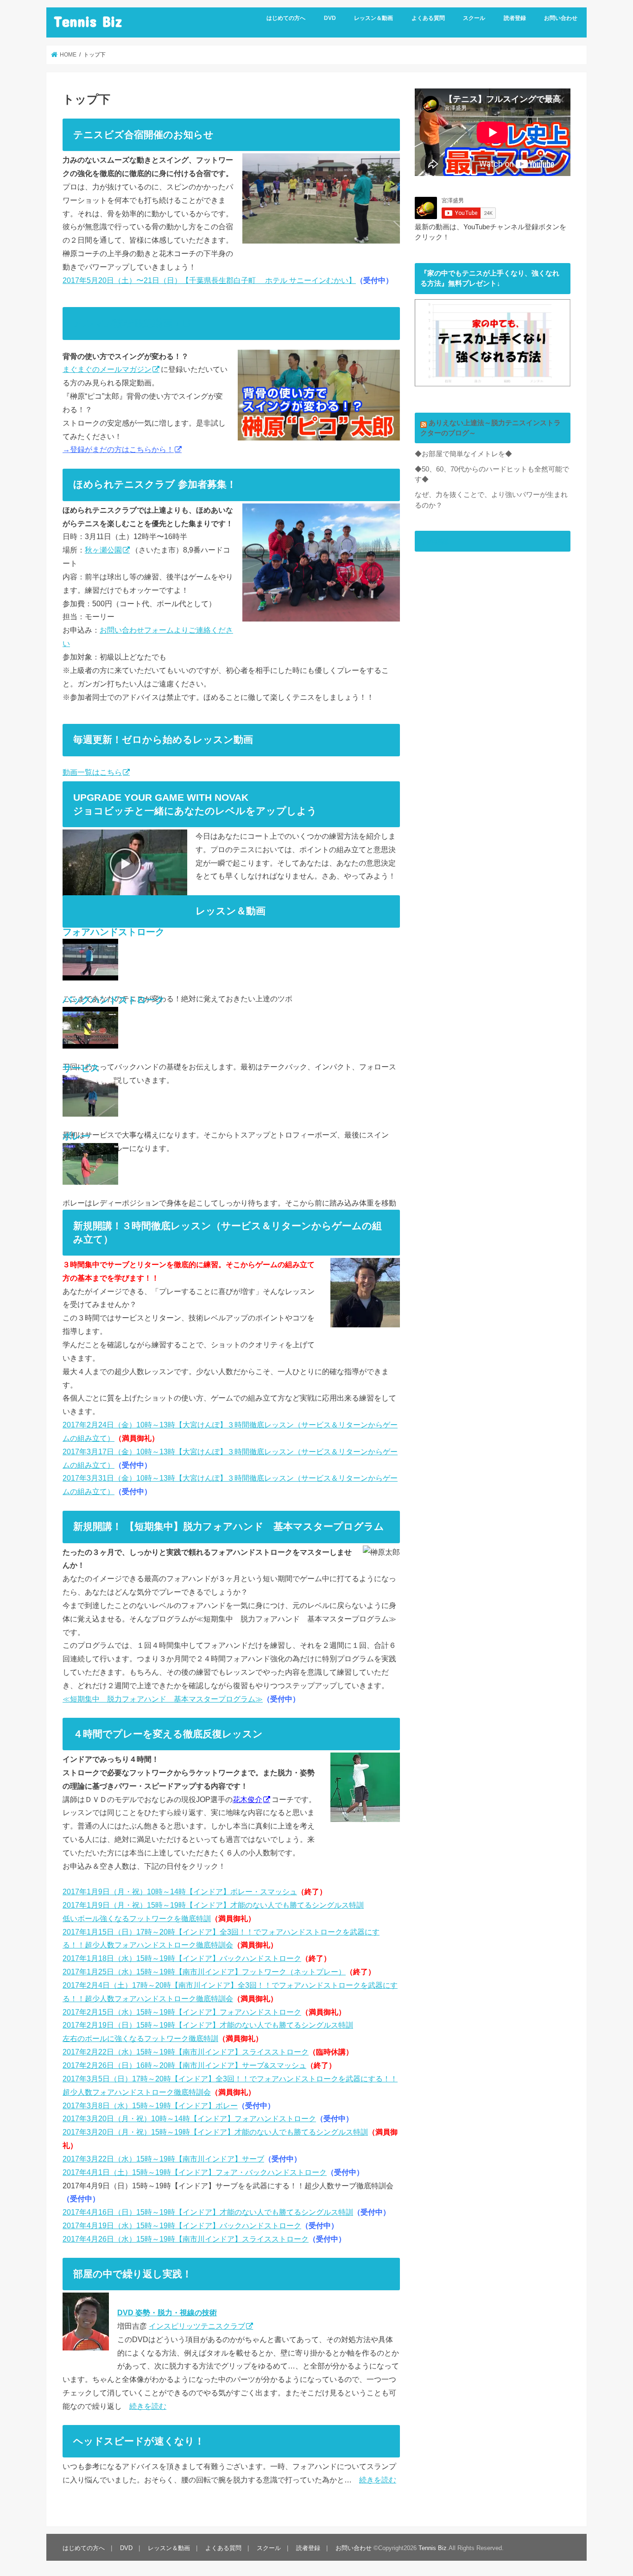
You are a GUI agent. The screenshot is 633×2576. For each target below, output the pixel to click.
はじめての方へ (286, 18)
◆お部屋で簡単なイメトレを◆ (463, 454)
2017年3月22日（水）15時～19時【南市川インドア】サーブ (163, 2159)
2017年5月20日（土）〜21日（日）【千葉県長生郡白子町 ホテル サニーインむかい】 (209, 280)
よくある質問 (428, 18)
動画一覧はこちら (92, 772)
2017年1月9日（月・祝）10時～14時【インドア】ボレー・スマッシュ (180, 1891)
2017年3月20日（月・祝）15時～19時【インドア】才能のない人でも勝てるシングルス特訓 (215, 2132)
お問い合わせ (561, 18)
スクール (474, 18)
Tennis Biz (88, 21)
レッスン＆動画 (373, 18)
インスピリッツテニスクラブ (197, 2326)
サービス (81, 1068)
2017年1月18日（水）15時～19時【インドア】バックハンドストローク (182, 1958)
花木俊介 (247, 1799)
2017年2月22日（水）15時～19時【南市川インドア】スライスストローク (186, 2052)
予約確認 (434, 541)
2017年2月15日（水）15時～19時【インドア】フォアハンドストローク (182, 2012)
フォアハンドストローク (114, 932)
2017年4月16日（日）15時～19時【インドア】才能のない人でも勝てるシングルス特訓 (208, 2212)
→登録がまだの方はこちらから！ (118, 449)
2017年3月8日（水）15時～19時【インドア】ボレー (150, 2105)
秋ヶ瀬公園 (103, 550)
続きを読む (148, 2406)
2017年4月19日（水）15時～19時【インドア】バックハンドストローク (182, 2225)
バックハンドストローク (114, 1000)
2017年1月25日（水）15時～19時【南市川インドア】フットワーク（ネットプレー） (204, 1972)
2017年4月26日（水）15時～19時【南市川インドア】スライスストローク (186, 2239)
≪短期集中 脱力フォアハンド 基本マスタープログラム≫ (163, 1699)
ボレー (76, 1136)
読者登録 (515, 18)
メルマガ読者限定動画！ (128, 323)
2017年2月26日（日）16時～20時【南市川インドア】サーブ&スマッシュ (184, 2065)
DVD (330, 18)
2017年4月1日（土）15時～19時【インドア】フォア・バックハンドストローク (195, 2172)
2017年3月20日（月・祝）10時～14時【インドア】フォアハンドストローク (189, 2118)
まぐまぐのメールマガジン (107, 369)
